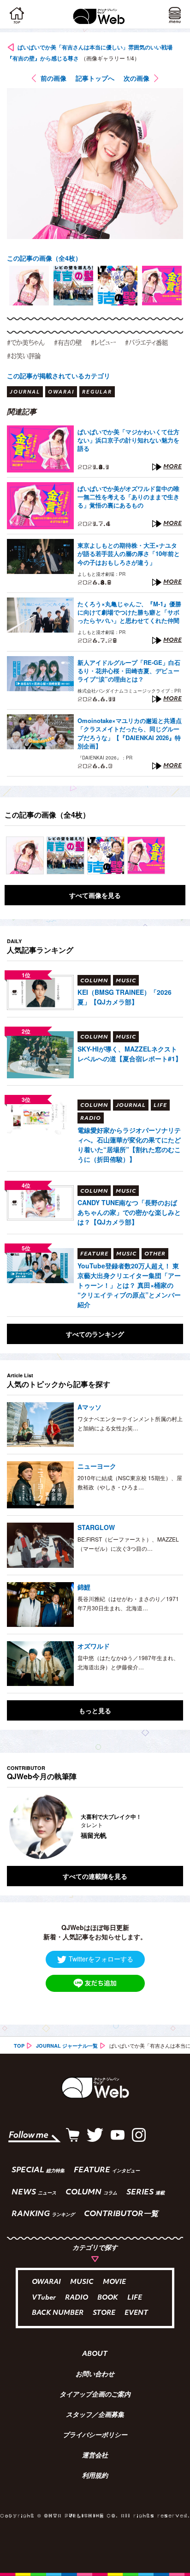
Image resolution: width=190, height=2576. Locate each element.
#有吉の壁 (68, 342)
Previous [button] (14, 1827)
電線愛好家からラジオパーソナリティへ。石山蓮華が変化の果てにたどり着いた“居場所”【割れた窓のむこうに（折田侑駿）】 (129, 1145)
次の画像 (137, 78)
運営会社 (95, 2456)
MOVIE (114, 2282)
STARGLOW (96, 1527)
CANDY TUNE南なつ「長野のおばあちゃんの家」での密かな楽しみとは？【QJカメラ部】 (129, 1212)
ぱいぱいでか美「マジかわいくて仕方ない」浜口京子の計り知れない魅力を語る (128, 440)
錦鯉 (84, 1587)
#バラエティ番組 (146, 342)
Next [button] (169, 1827)
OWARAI (46, 2282)
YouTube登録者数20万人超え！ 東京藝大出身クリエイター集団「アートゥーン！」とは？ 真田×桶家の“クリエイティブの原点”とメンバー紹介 (129, 1285)
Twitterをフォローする (101, 1959)
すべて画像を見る (95, 895)
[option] (29, 286)
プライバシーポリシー (95, 2436)
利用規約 (95, 2476)
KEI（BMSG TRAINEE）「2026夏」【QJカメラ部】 (125, 997)
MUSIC (82, 2282)
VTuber (44, 2298)
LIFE (135, 2298)
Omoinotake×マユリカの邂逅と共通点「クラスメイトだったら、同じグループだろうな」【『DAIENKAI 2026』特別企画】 (130, 733)
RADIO (77, 2298)
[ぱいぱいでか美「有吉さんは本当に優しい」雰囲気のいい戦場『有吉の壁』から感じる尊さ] (25, 855)
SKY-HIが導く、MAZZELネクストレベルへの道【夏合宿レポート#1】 (130, 1054)
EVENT (136, 2313)
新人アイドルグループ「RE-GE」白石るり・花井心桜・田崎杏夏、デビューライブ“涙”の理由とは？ (129, 671)
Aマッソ (89, 1407)
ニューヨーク (97, 1466)
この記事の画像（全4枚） (44, 258)
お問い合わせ (95, 2375)
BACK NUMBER (58, 2313)
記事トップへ (95, 78)
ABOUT (95, 2355)
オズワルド (94, 1646)
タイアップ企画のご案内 (95, 2395)
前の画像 (53, 78)
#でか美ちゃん (26, 342)
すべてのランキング (95, 1334)
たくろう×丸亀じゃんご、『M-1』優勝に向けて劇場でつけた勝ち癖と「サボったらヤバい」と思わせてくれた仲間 (129, 612)
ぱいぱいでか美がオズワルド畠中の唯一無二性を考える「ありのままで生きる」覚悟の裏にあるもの (128, 497)
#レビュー (103, 342)
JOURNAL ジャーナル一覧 (67, 2046)
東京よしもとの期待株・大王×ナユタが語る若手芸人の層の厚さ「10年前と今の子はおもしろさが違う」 (129, 554)
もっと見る (95, 1710)
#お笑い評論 (24, 356)
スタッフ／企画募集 (95, 2415)
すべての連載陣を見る (95, 1876)
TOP (19, 2046)
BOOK (108, 2298)
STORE (104, 2313)
